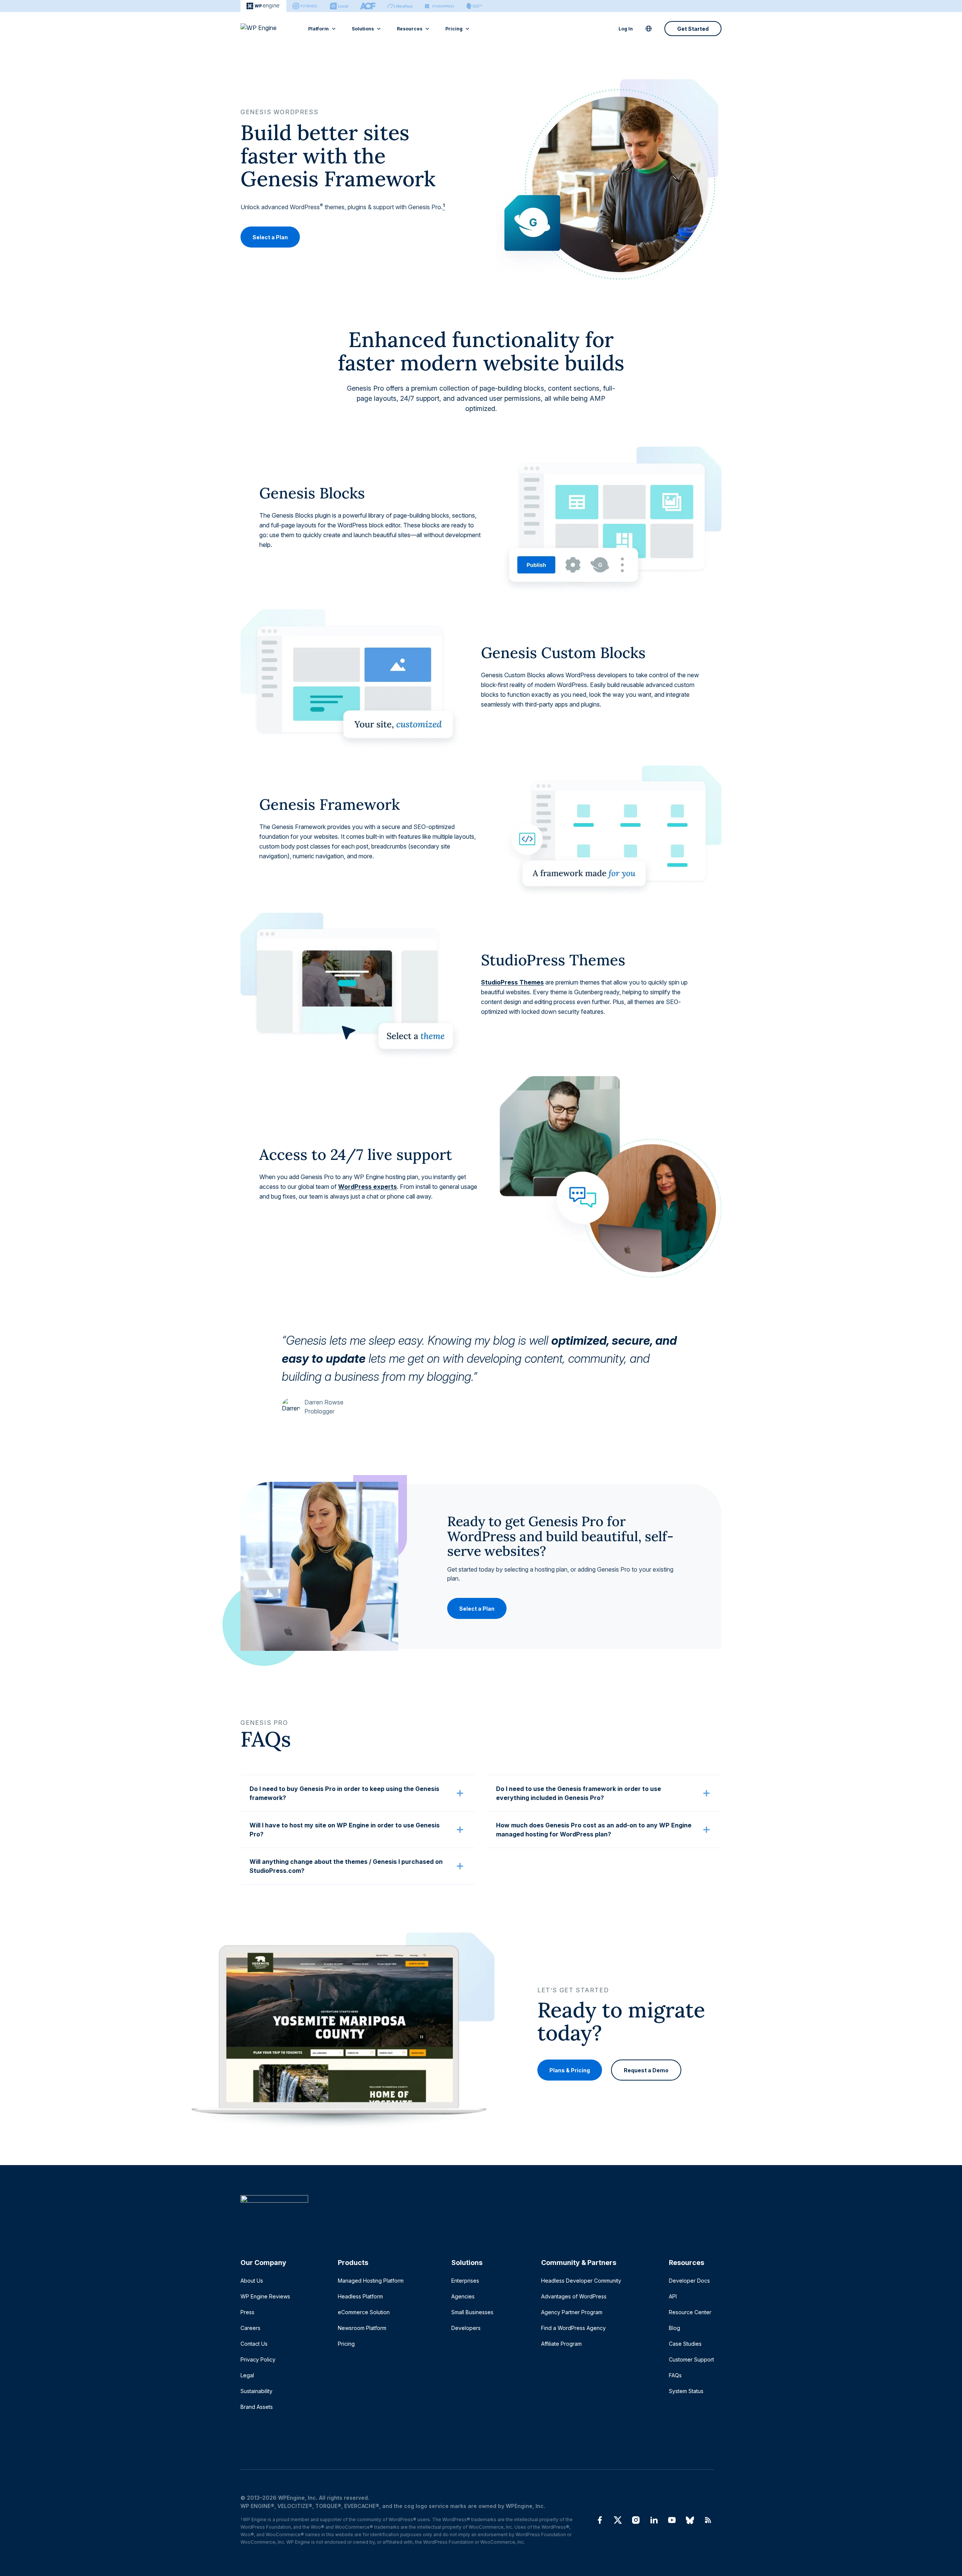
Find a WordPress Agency (573, 2328)
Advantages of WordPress (574, 2296)
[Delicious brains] (474, 6)
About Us (252, 2281)
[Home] (477, 2214)
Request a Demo (646, 2070)
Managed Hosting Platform (371, 2281)
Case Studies (685, 2344)
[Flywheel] (305, 6)
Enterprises (465, 2281)
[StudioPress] (439, 6)
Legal (247, 2375)
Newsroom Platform (362, 2328)
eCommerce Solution (364, 2312)
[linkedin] (654, 2520)
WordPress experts (368, 1187)
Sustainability (256, 2391)
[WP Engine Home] (269, 29)
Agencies (463, 2296)
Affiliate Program (561, 2344)
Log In (626, 29)
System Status (686, 2391)
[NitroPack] (400, 6)
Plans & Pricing (570, 2070)
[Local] (339, 6)
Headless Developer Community (581, 2281)
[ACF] (368, 6)
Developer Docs (689, 2281)
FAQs (675, 2375)
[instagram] (636, 2520)
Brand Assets (257, 2407)
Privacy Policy (258, 2359)
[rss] (708, 2520)
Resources (410, 29)
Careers (250, 2328)
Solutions (363, 29)
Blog (675, 2328)
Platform (318, 29)
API (673, 2296)
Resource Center (690, 2312)
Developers (466, 2328)
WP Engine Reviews (265, 2296)
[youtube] (672, 2520)
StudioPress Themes (512, 982)
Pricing (454, 29)
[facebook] (600, 2520)
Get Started (693, 29)
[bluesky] (690, 2520)
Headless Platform (360, 2296)
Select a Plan (270, 237)
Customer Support (691, 2359)
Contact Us (254, 2344)
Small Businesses (472, 2312)
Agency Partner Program (572, 2312)
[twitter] (618, 2520)
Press (247, 2312)
